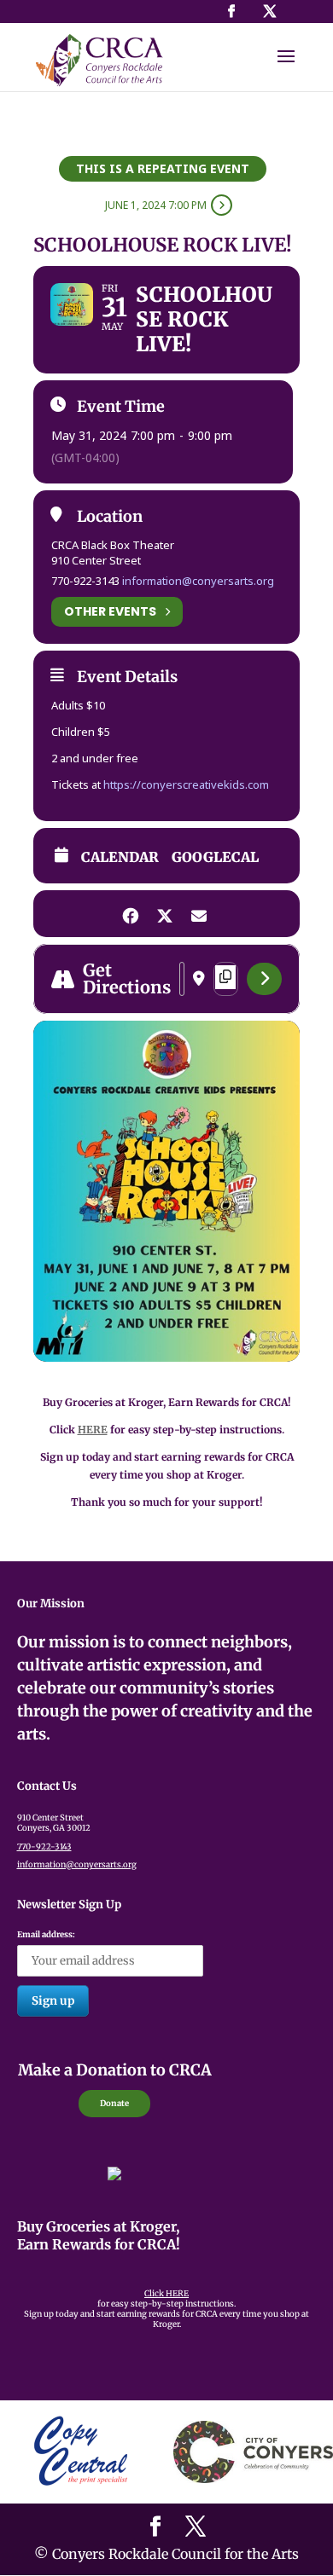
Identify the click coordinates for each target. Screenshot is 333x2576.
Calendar (120, 857)
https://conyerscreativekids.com (186, 784)
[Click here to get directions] (264, 979)
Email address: (46, 1935)
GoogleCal (215, 857)
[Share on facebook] (130, 914)
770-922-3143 (44, 1847)
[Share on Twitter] (164, 914)
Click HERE (166, 2294)
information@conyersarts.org (198, 581)
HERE (93, 1430)
